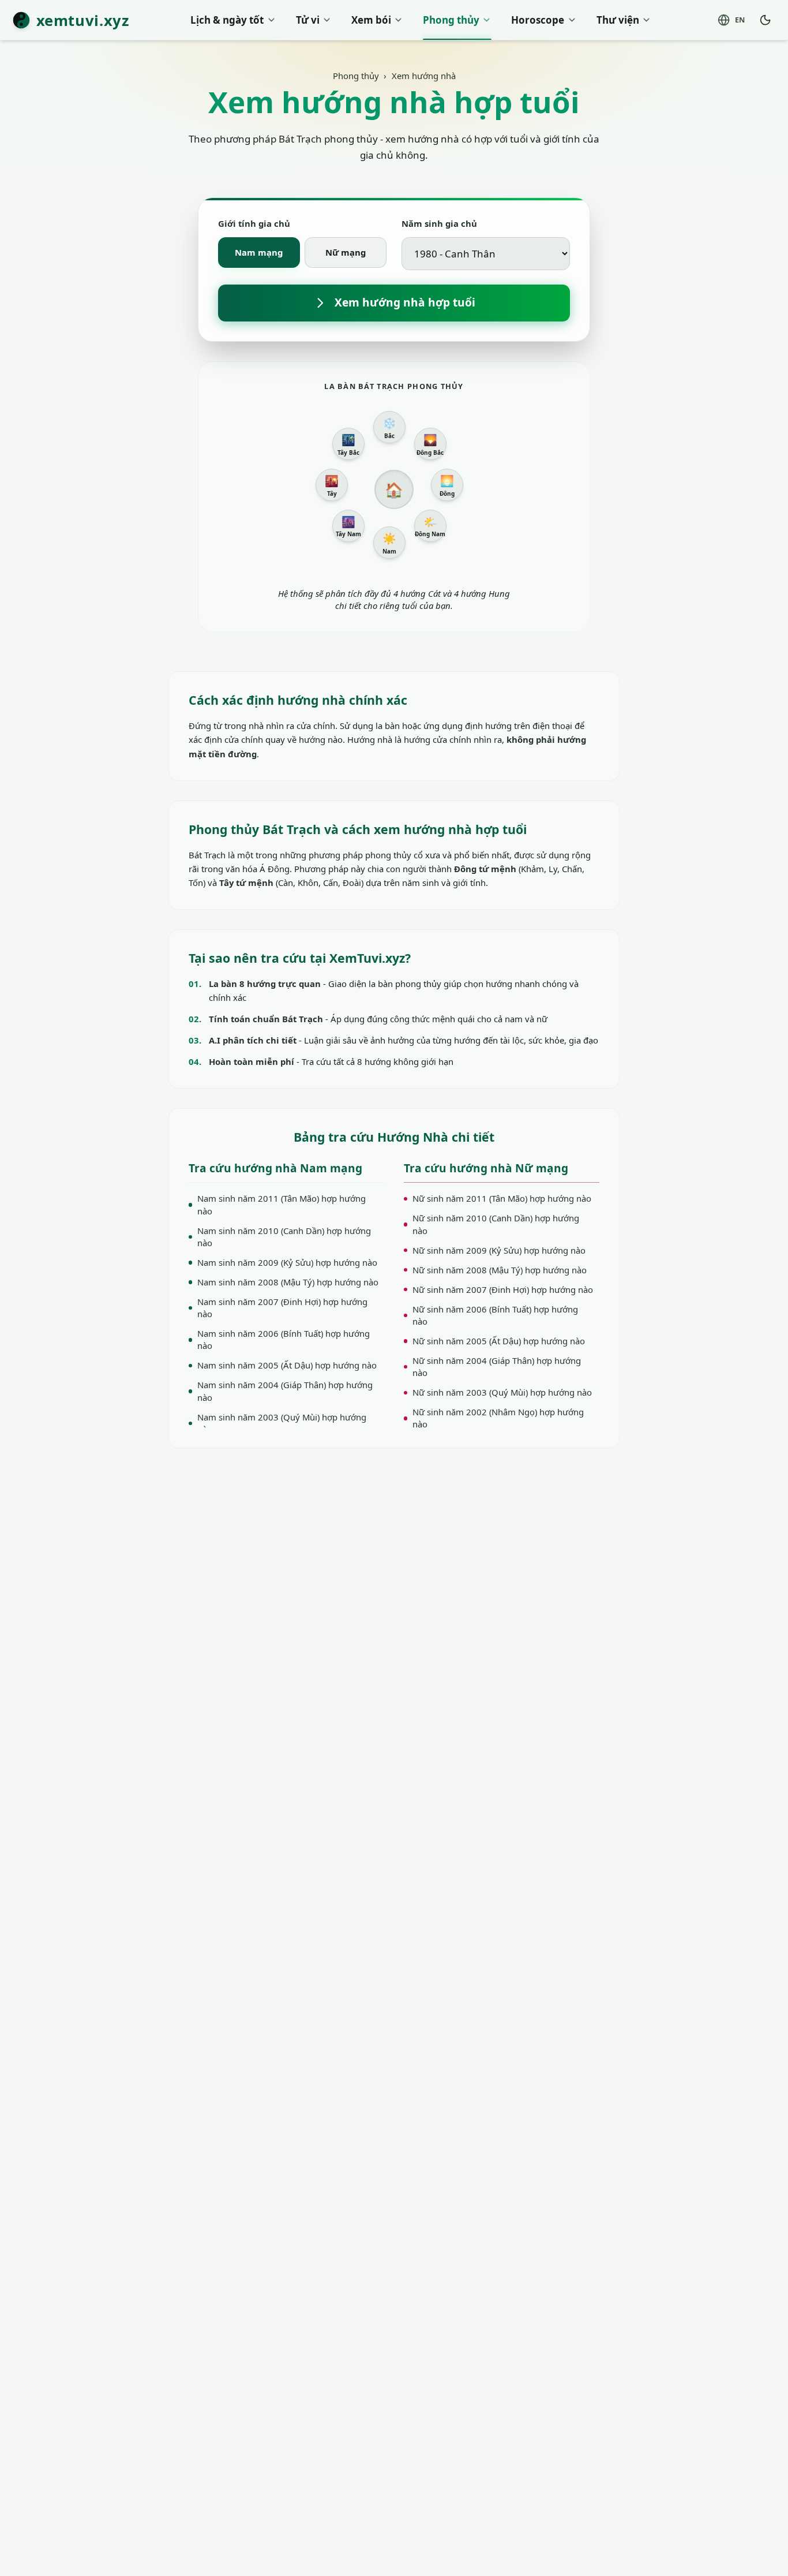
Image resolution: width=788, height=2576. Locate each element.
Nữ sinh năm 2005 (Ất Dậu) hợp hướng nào (499, 1341)
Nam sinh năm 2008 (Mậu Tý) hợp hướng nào (288, 1282)
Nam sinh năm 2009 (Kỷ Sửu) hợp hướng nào (287, 1262)
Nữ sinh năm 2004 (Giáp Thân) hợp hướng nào (497, 1366)
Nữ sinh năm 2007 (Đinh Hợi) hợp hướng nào (503, 1289)
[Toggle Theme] (766, 20)
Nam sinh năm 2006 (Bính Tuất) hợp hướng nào (284, 1339)
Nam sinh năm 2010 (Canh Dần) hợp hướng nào (284, 1237)
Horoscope (538, 20)
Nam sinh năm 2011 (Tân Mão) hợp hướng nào (282, 1204)
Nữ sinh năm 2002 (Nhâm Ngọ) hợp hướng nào (498, 1418)
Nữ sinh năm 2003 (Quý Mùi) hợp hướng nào (502, 1392)
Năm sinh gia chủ (439, 223)
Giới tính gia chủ (254, 223)
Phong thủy (451, 20)
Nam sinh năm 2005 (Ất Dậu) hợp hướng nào (287, 1365)
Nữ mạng (346, 252)
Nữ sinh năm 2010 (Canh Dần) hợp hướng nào (496, 1224)
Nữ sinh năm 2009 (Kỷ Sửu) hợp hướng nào (499, 1250)
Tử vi (308, 20)
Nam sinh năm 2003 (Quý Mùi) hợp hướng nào (282, 1423)
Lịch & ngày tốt (227, 20)
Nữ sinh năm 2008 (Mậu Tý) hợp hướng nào (500, 1270)
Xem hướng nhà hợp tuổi (405, 302)
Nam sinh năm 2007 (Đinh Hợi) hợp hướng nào (282, 1308)
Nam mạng (259, 252)
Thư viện (618, 20)
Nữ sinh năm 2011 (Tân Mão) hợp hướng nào (502, 1198)
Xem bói (371, 20)
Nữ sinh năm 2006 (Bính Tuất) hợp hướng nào (495, 1315)
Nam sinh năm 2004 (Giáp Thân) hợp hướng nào (285, 1391)
